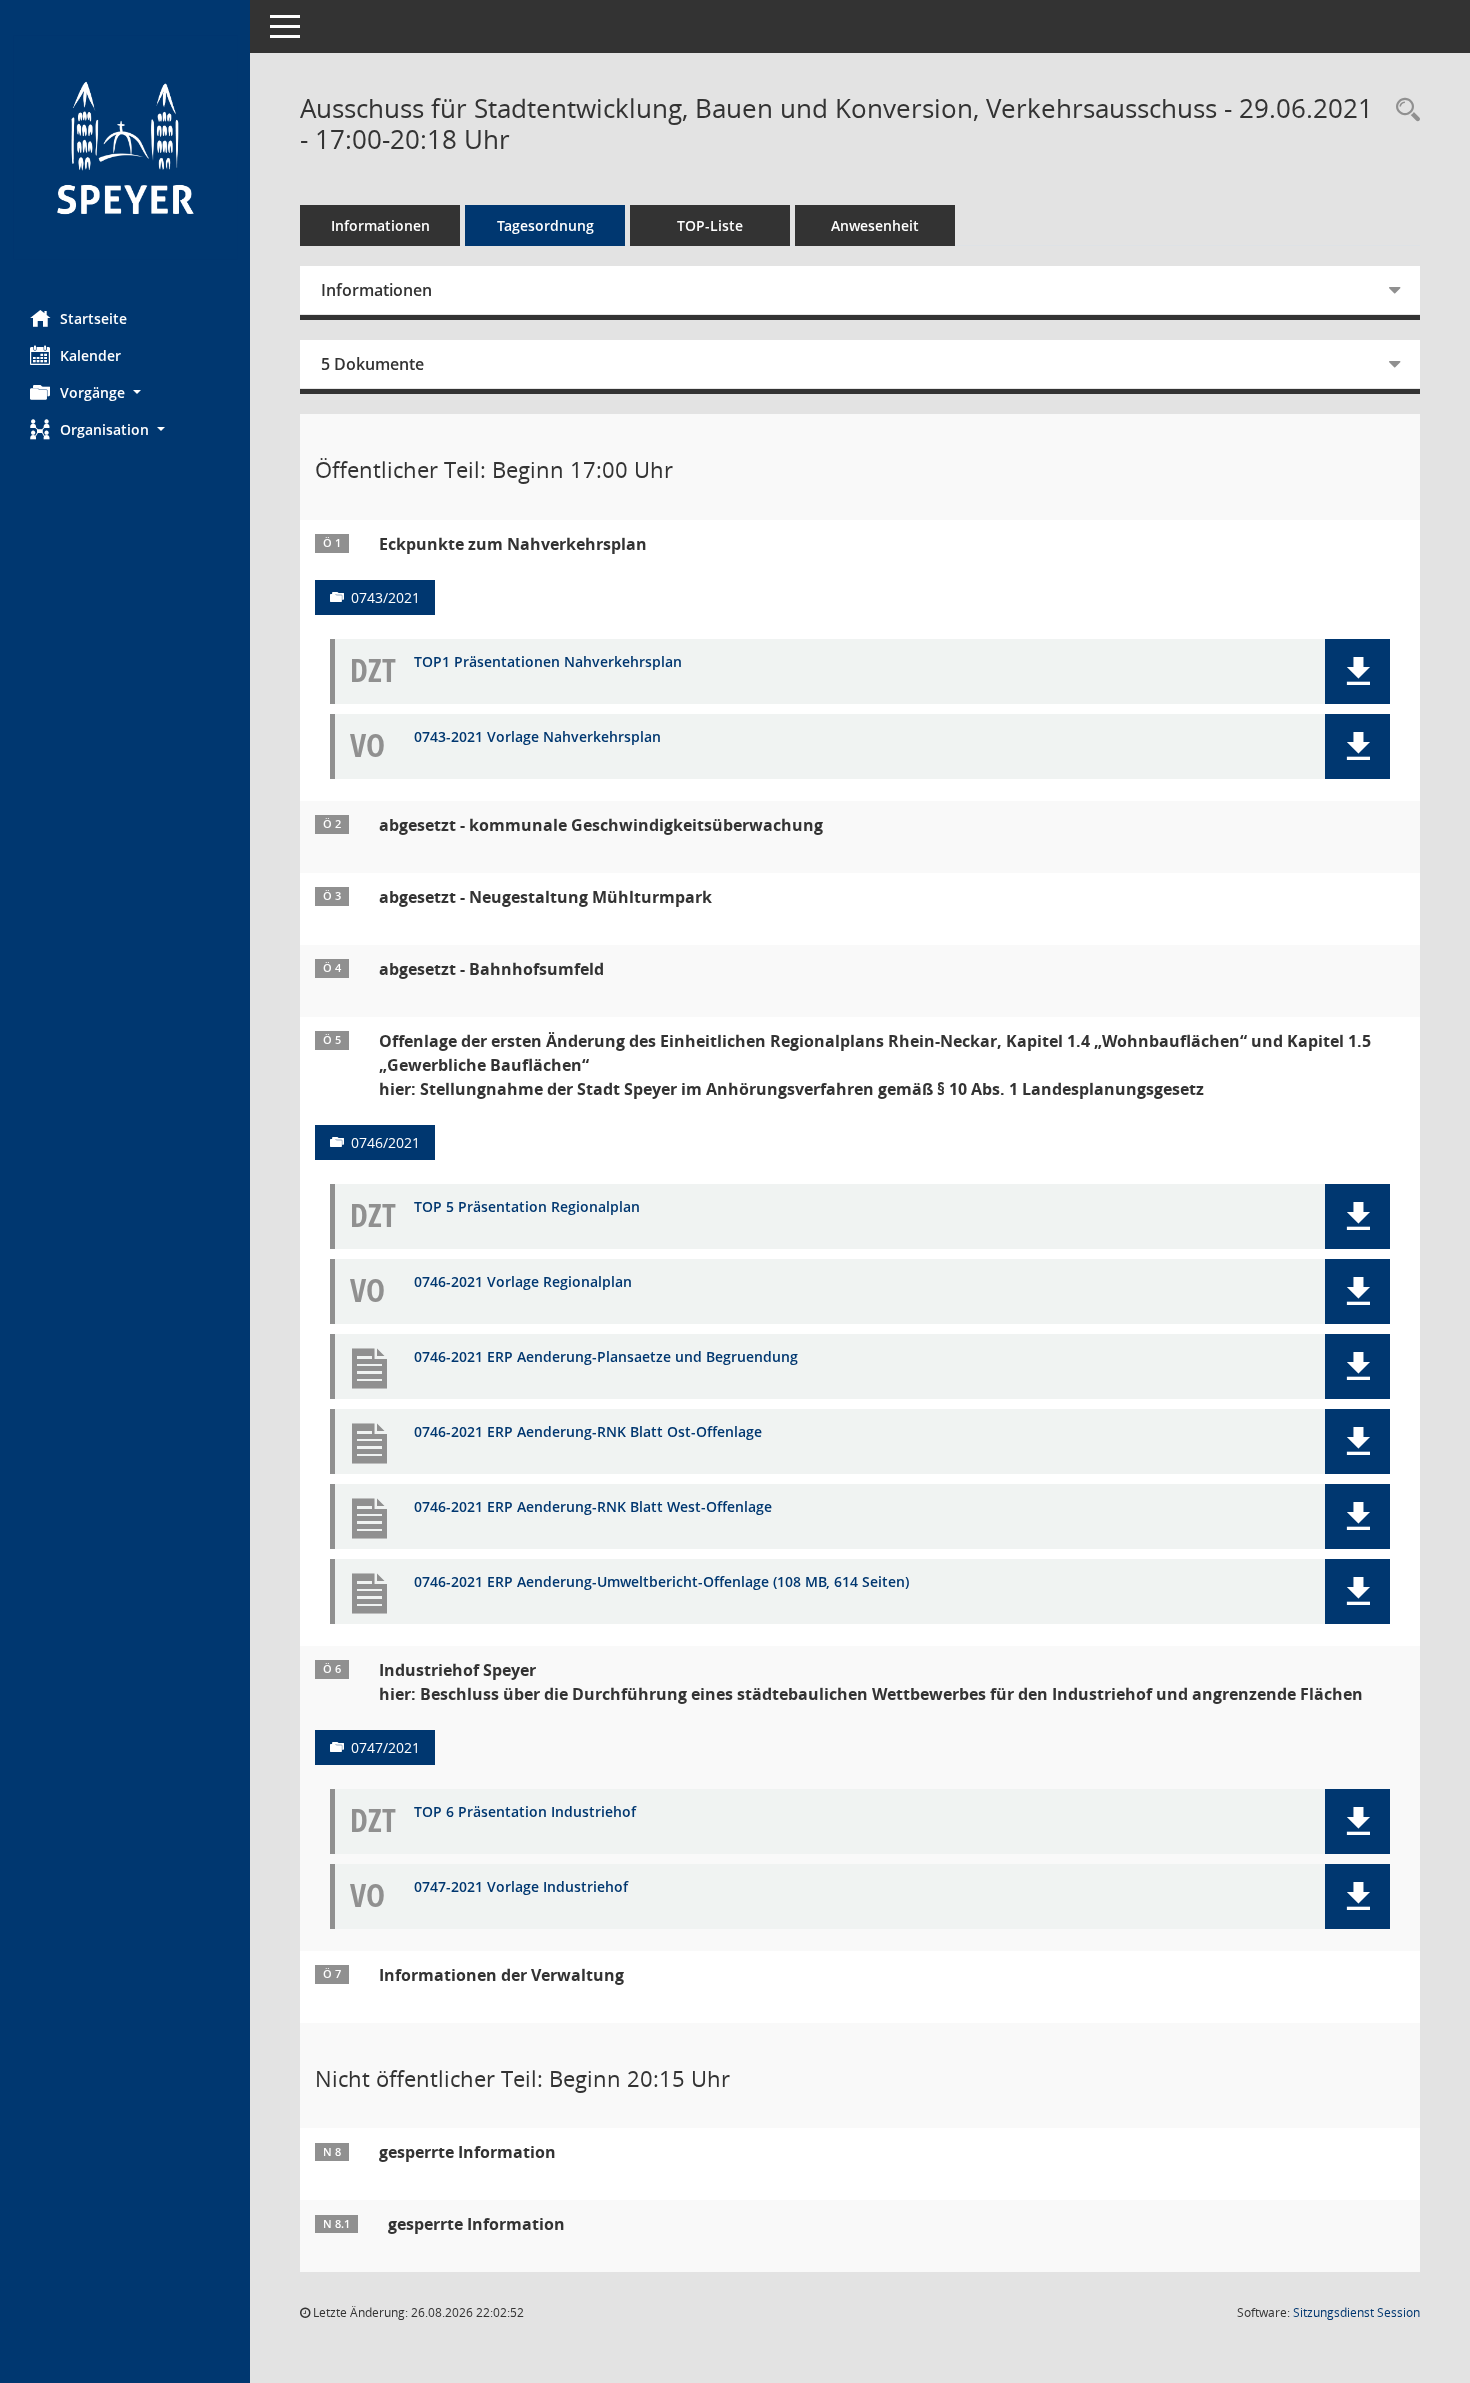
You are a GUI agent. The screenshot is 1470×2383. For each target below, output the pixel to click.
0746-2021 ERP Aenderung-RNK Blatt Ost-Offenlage (588, 1432)
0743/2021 (385, 597)
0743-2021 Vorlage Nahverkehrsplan (537, 737)
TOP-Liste (710, 225)
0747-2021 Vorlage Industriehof (521, 1887)
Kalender (90, 355)
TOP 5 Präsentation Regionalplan (527, 1207)
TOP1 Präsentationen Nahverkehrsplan (548, 662)
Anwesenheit (875, 225)
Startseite (93, 318)
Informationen (380, 225)
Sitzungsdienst (1356, 2312)
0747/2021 (385, 1747)
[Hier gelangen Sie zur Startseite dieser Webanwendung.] (125, 147)
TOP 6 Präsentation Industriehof (525, 1812)
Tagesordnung (545, 225)
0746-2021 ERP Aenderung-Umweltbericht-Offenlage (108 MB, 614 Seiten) (661, 1582)
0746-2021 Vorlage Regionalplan (523, 1282)
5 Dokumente (372, 364)
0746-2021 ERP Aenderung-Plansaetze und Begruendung (606, 1357)
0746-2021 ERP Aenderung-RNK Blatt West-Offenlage (593, 1507)
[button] (125, 392)
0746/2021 (385, 1142)
